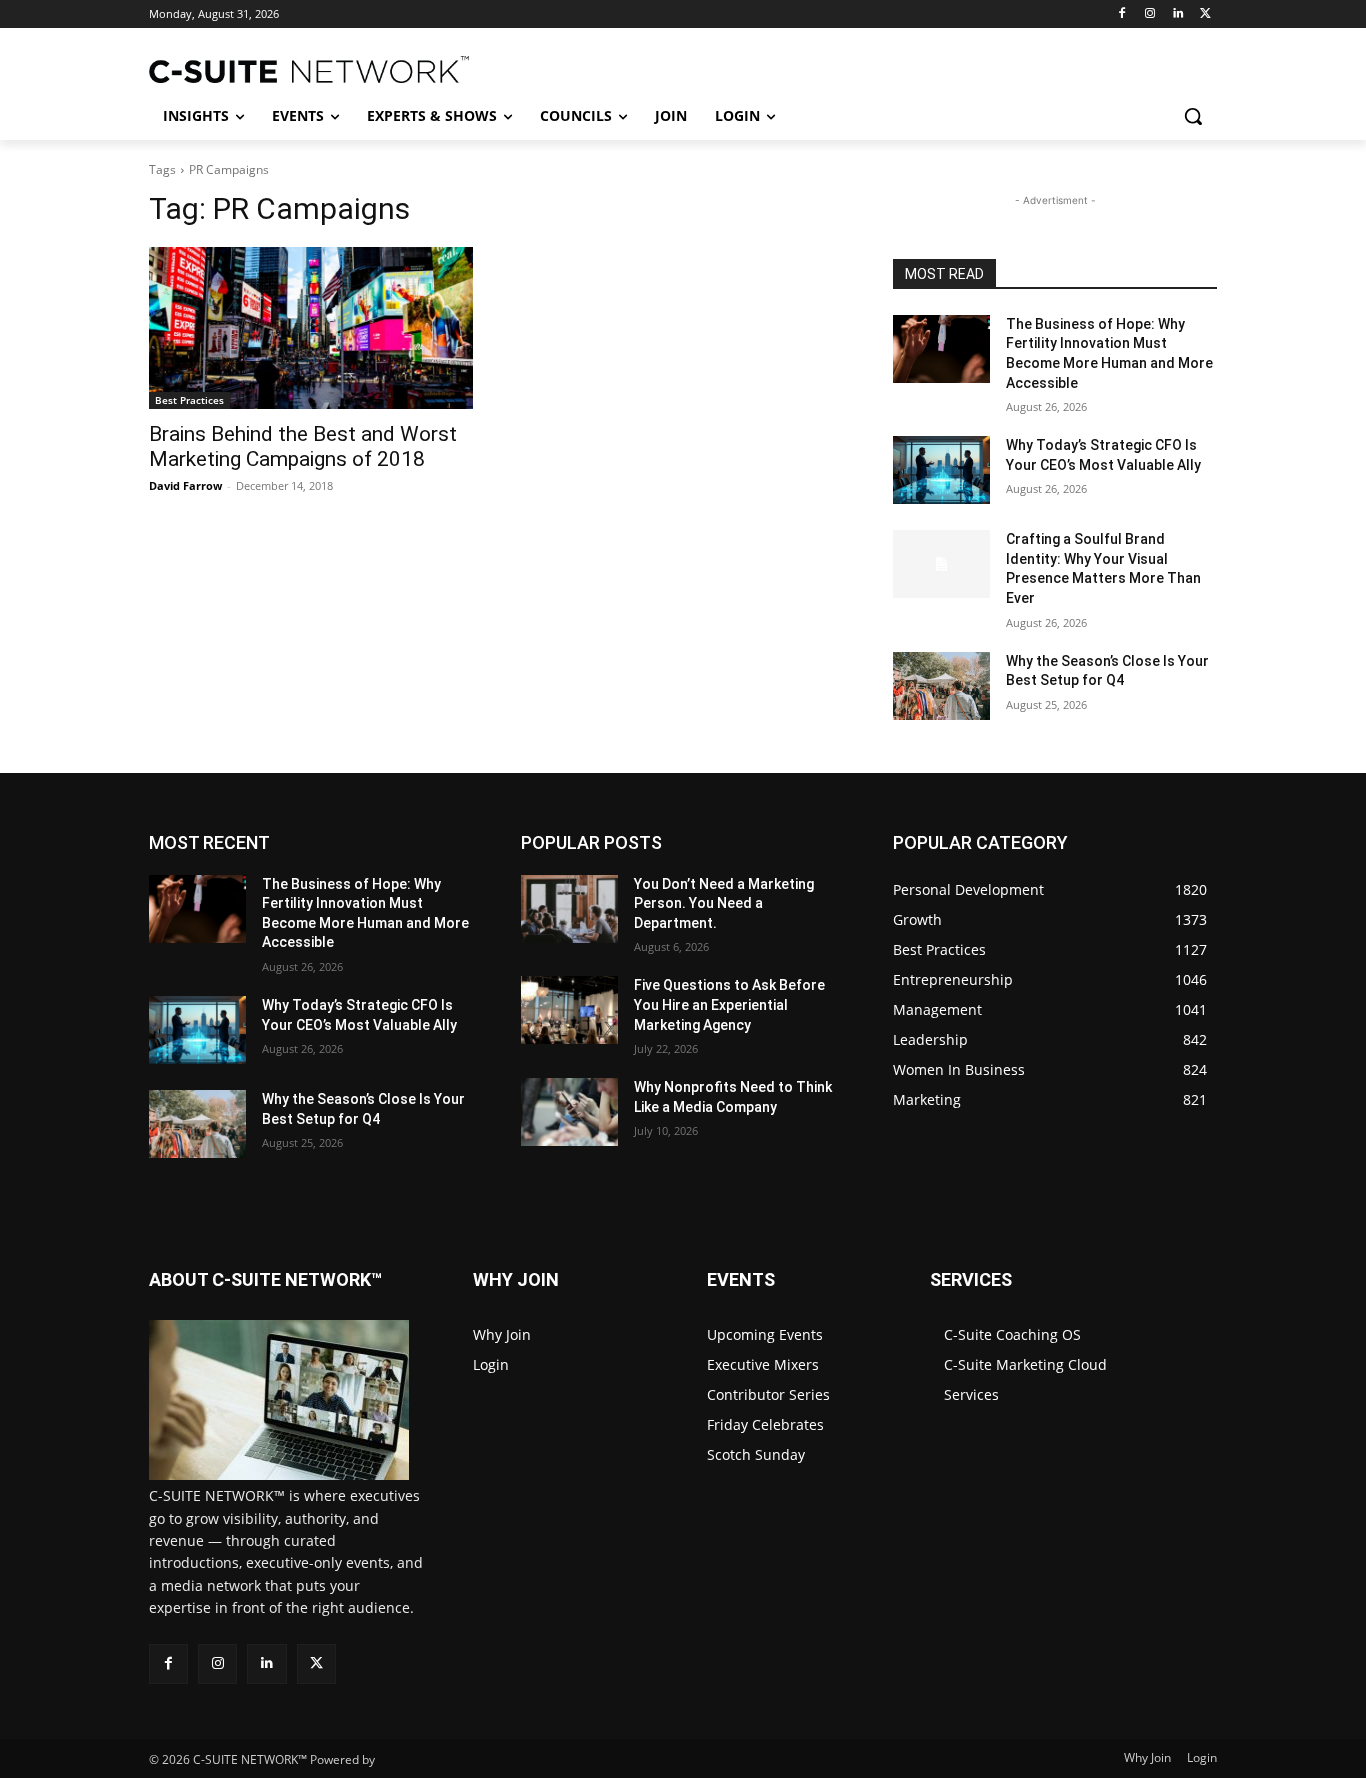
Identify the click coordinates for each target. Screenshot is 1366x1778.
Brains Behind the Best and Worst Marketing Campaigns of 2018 (303, 446)
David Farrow (185, 485)
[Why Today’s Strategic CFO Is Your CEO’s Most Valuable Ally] (941, 470)
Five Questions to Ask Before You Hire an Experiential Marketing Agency (729, 1004)
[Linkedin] (1177, 14)
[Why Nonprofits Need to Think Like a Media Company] (569, 1112)
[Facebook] (1122, 14)
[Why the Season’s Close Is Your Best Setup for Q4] (941, 686)
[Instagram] (1150, 14)
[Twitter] (1205, 14)
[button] (1193, 116)
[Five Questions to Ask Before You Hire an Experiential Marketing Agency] (569, 1010)
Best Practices (189, 400)
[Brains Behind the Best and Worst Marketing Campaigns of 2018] (311, 328)
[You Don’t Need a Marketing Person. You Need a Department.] (569, 909)
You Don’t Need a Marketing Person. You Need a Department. (724, 903)
